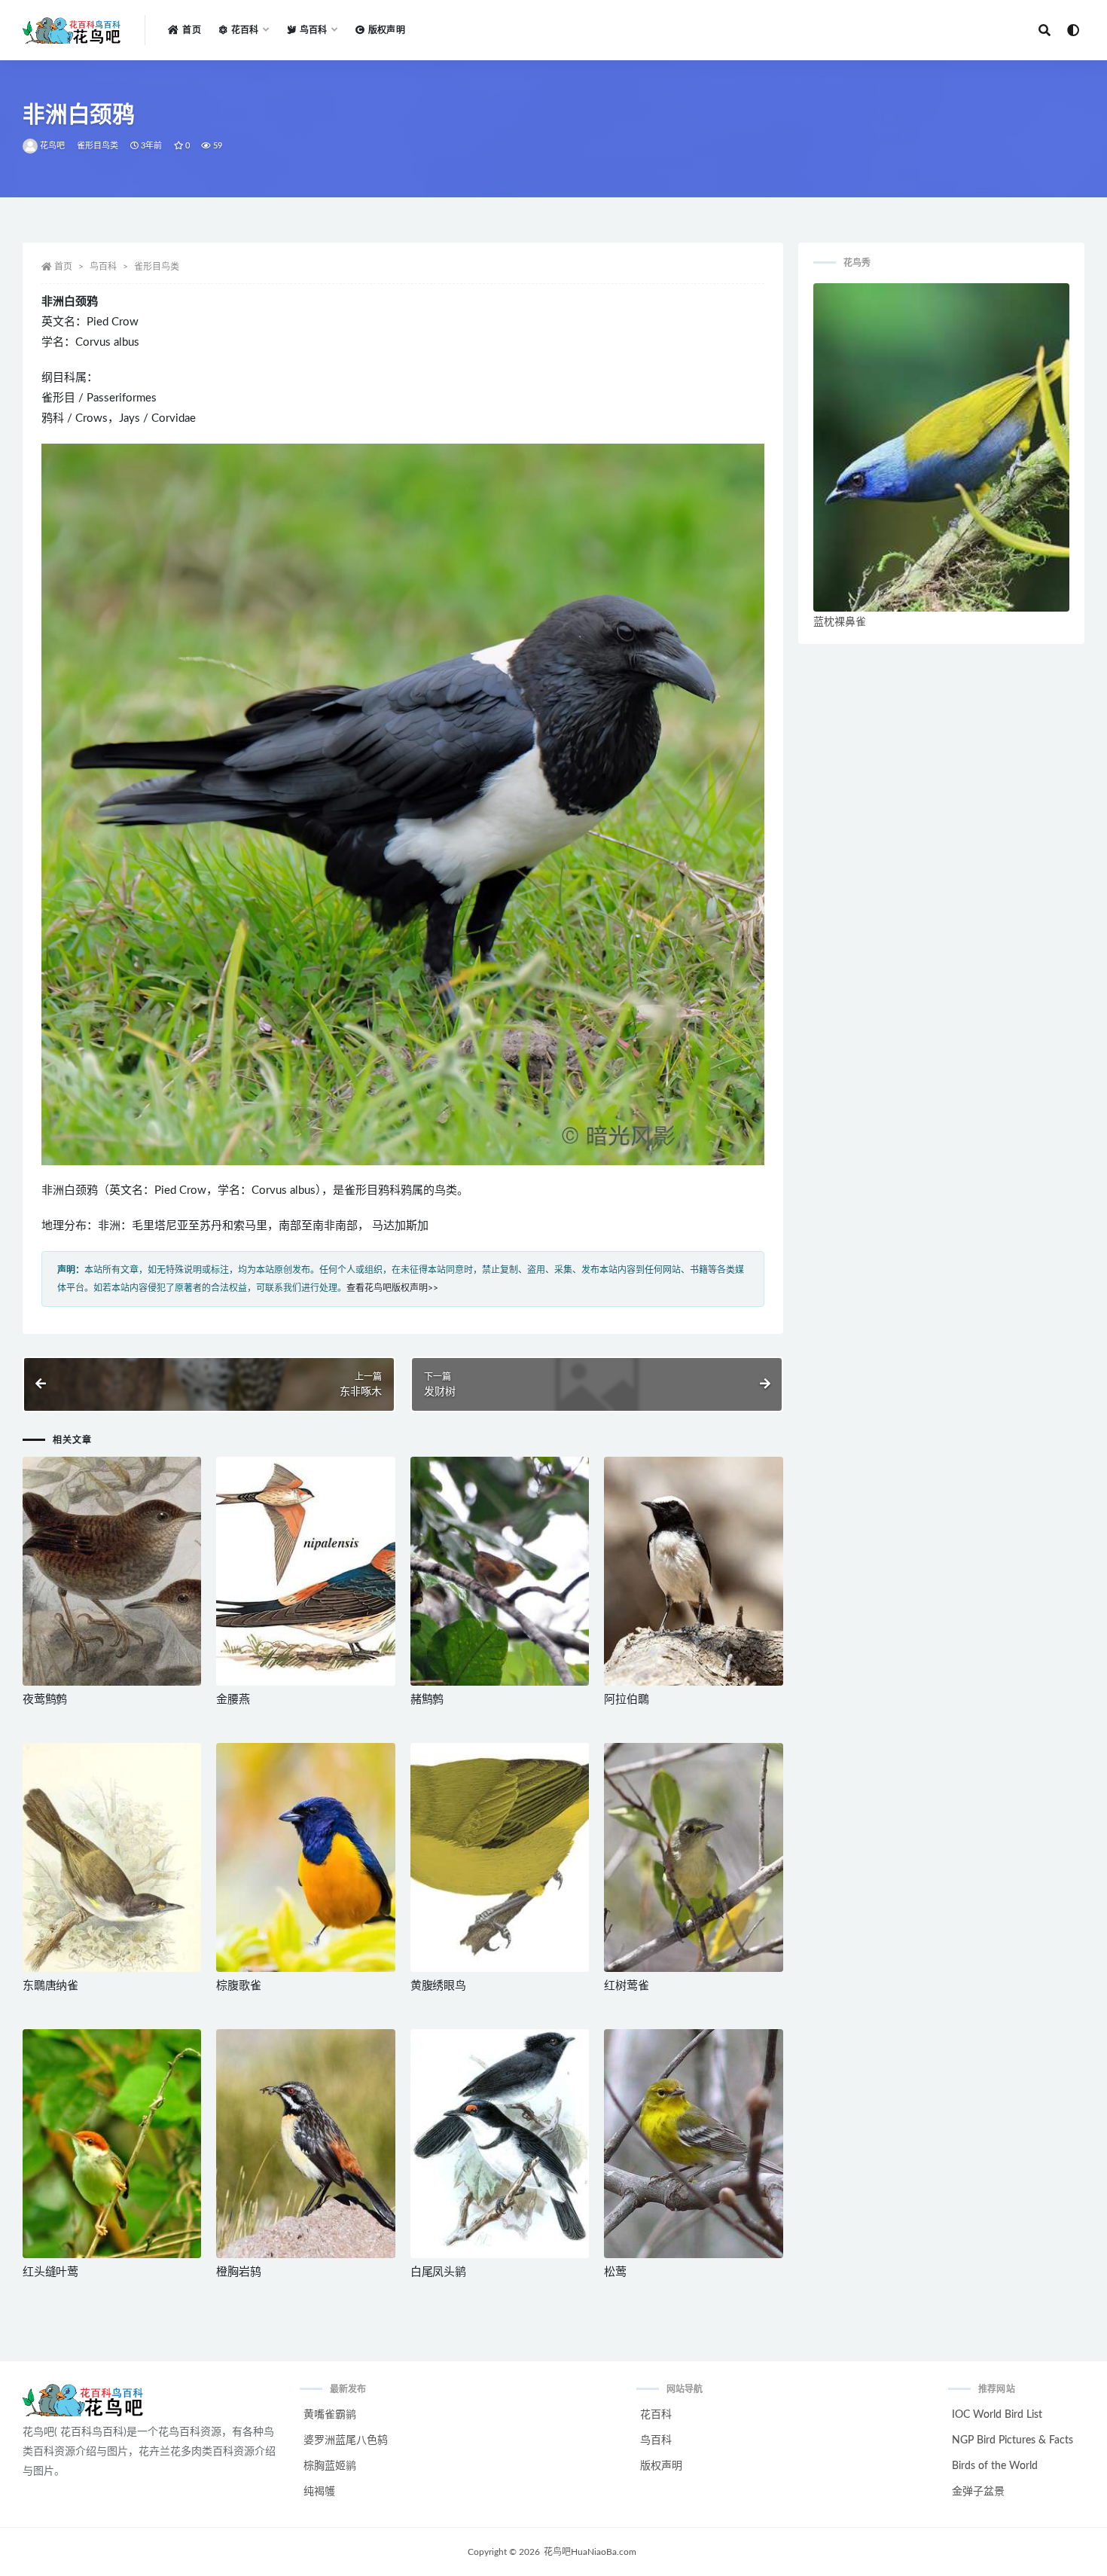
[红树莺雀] (693, 1857)
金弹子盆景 (978, 2492)
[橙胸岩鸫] (305, 2144)
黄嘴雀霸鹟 (330, 2415)
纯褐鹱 (319, 2492)
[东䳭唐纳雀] (112, 1857)
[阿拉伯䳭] (693, 1571)
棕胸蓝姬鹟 (330, 2466)
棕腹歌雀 (238, 1986)
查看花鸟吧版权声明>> (392, 1288)
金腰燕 (233, 1700)
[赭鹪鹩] (500, 1571)
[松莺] (693, 2144)
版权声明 (387, 30)
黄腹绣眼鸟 (438, 1986)
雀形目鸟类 (98, 146)
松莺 (615, 2272)
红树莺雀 (626, 1986)
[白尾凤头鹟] (500, 2144)
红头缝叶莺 (50, 2272)
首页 (191, 30)
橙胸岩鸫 (238, 2272)
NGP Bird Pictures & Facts (1012, 2440)
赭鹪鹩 (427, 1700)
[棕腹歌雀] (305, 1857)
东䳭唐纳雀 (50, 1986)
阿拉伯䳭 (626, 1700)
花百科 (656, 2415)
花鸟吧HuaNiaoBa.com (590, 2552)
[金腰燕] (305, 1571)
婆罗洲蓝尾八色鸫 (346, 2440)
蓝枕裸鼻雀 (840, 622)
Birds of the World (995, 2466)
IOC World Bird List (997, 2415)
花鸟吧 (53, 146)
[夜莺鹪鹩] (112, 1571)
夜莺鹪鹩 (45, 1700)
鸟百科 (103, 267)
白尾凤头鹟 (438, 2272)
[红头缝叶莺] (112, 2144)
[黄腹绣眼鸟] (500, 1857)
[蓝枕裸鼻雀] (941, 447)
